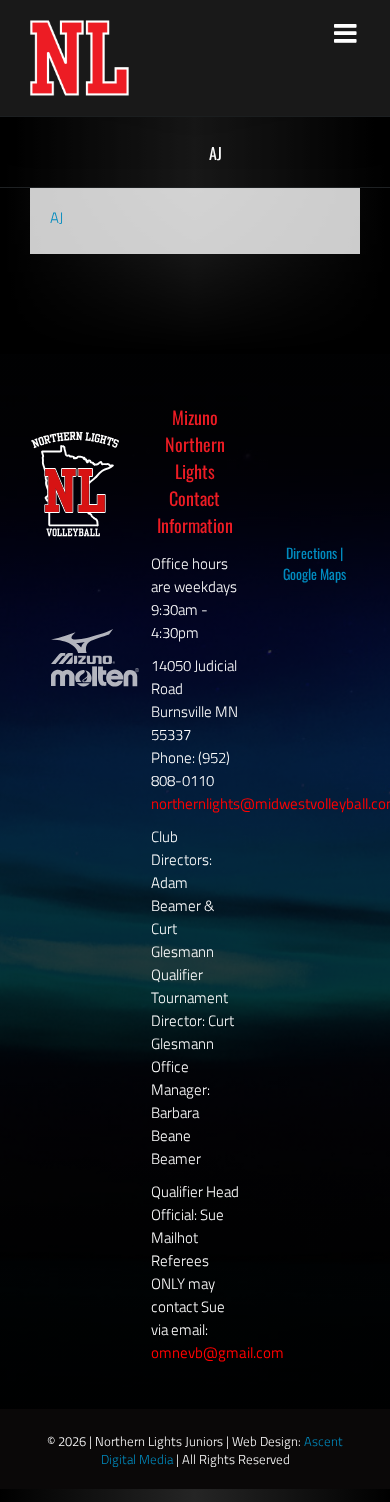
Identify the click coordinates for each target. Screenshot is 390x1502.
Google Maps (314, 573)
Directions (311, 552)
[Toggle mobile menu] (347, 33)
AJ (56, 217)
